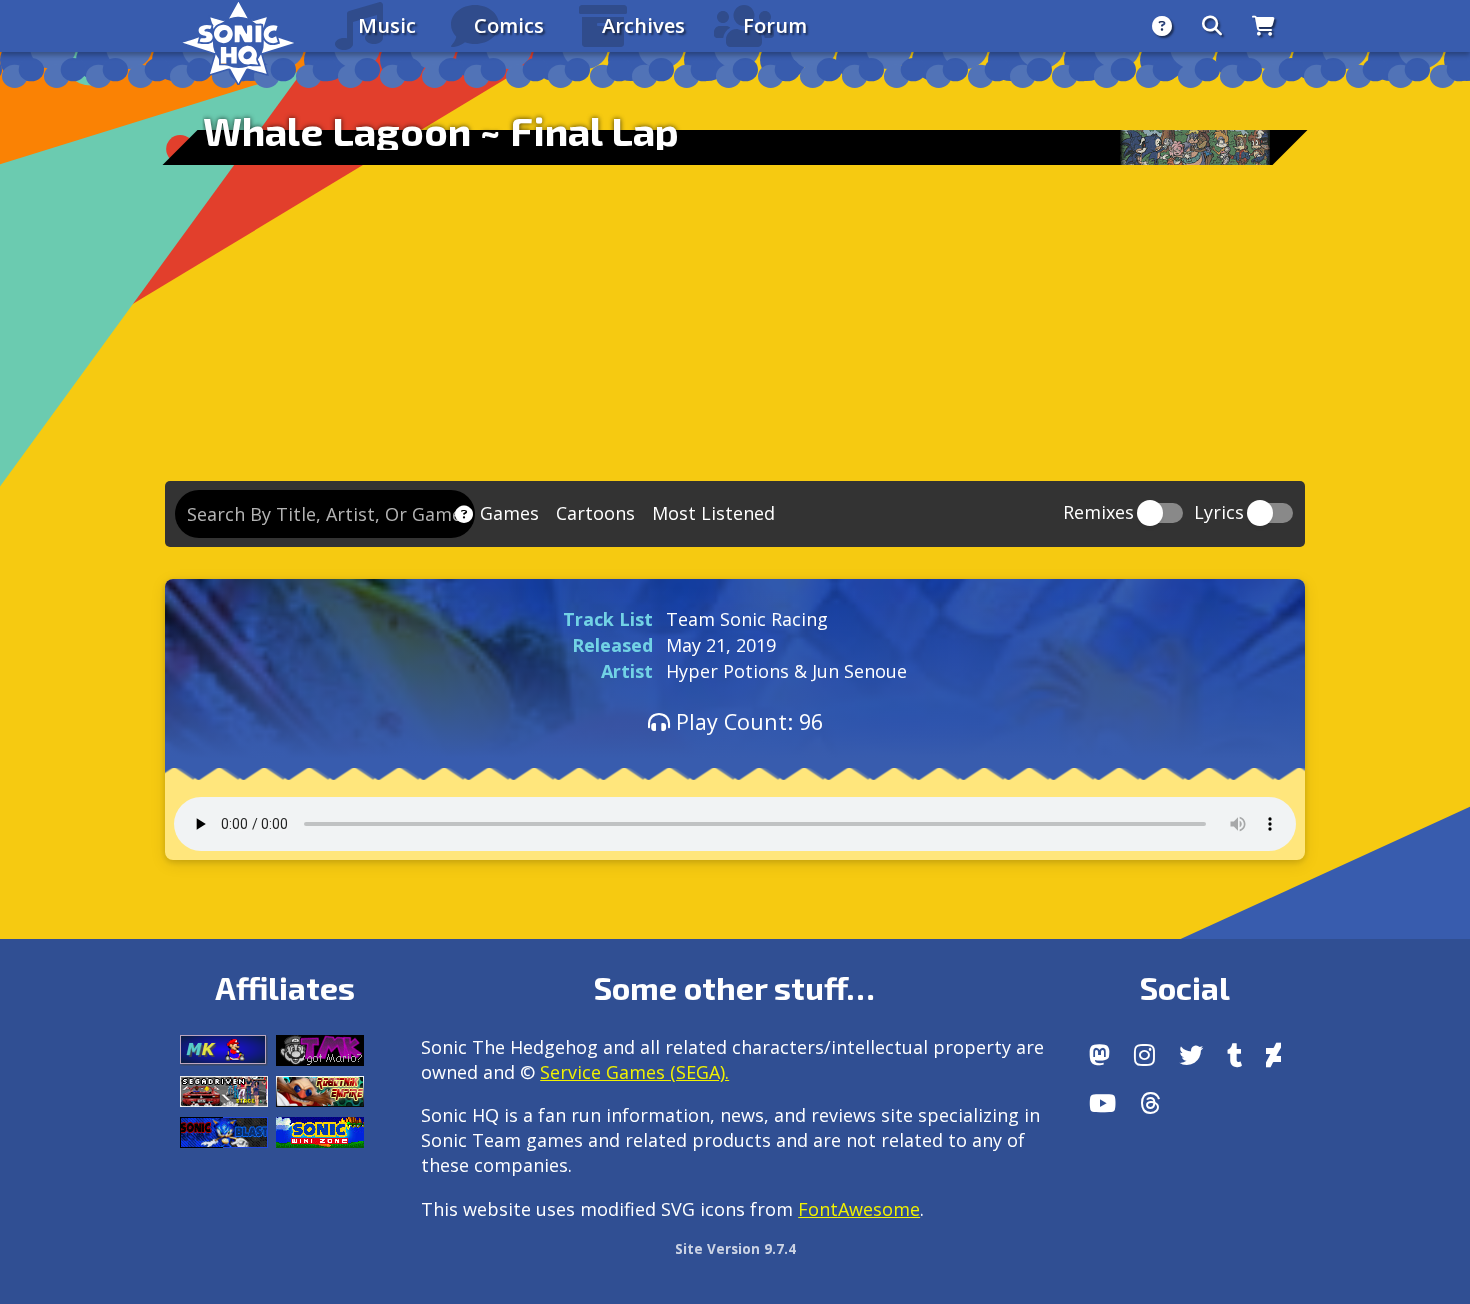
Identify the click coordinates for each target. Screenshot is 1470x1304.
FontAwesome (859, 1209)
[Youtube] (1102, 1103)
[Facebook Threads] (1150, 1103)
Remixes (1098, 513)
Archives (643, 25)
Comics (509, 25)
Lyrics (1219, 513)
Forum (775, 25)
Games (509, 513)
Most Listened (713, 513)
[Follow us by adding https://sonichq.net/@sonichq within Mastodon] (1099, 1055)
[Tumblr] (1234, 1055)
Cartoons (595, 513)
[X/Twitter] (1191, 1055)
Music (387, 25)
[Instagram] (1144, 1055)
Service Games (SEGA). (634, 1072)
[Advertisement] (735, 331)
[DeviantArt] (1273, 1055)
